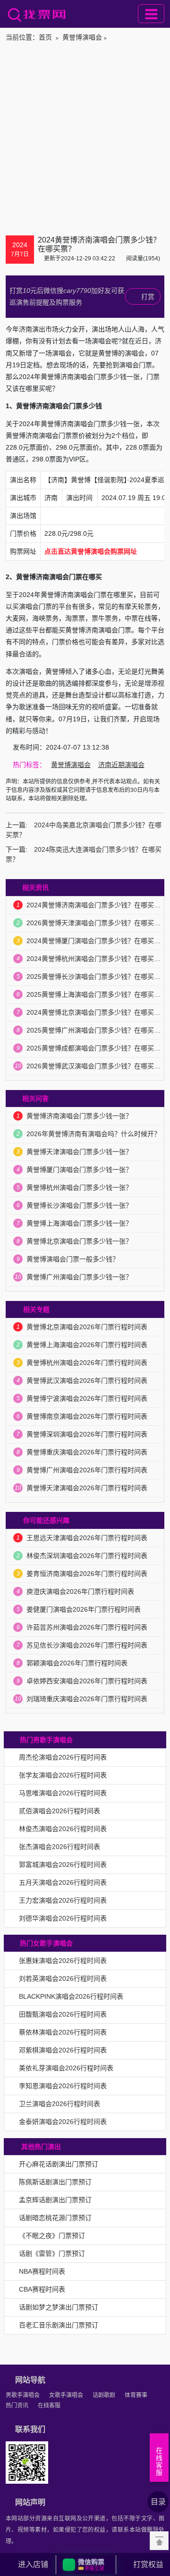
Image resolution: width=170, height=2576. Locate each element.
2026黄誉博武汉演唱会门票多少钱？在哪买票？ (97, 1066)
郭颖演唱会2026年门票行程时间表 (77, 1663)
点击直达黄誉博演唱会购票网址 (91, 551)
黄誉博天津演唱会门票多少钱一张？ (79, 1152)
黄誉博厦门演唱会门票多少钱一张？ (79, 1170)
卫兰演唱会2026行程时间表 (59, 2104)
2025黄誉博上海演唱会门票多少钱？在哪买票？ (97, 994)
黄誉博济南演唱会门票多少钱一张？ (79, 1116)
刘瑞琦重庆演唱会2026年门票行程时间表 (87, 1699)
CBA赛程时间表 (42, 2289)
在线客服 (49, 2406)
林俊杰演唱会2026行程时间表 (63, 1829)
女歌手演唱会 (66, 2395)
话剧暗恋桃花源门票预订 (55, 2218)
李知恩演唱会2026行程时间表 (63, 2086)
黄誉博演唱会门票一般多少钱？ (73, 1259)
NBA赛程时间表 (42, 2271)
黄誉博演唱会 (82, 37)
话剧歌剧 (104, 2395)
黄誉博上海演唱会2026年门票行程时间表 (87, 1345)
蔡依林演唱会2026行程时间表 (63, 2032)
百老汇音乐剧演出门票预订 (59, 2325)
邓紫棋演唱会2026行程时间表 (63, 2050)
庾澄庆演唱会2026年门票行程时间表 (80, 1591)
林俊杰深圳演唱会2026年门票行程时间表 (87, 1556)
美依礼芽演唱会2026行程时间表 (66, 2068)
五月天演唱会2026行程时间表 (63, 1882)
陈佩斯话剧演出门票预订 (55, 2182)
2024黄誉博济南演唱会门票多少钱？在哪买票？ (97, 905)
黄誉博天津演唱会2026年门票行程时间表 (87, 1488)
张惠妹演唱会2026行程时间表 (63, 1961)
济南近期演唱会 (121, 765)
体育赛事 (136, 2395)
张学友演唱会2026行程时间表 (63, 1775)
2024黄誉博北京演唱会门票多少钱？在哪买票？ (97, 1012)
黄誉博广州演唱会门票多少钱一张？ (79, 1277)
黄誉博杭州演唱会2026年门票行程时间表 (87, 1363)
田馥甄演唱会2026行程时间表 (63, 2014)
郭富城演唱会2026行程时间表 (63, 1865)
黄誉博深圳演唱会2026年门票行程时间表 (87, 1434)
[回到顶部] (159, 2541)
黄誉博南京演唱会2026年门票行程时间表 (87, 1416)
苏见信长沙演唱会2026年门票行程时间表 (87, 1645)
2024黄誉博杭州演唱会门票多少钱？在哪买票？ (97, 959)
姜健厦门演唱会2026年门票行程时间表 (84, 1609)
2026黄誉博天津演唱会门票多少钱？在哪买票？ (97, 923)
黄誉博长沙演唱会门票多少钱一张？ (79, 1205)
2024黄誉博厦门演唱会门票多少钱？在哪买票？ (97, 941)
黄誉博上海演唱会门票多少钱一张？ (79, 1223)
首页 (45, 37)
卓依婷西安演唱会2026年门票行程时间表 (87, 1681)
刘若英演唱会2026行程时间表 (63, 1978)
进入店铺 (33, 2564)
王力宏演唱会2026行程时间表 (63, 1900)
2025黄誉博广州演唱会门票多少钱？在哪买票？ (97, 1030)
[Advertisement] (85, 137)
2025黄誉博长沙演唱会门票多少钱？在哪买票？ (97, 977)
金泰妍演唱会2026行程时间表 (63, 2122)
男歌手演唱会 (23, 2395)
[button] (86, 2565)
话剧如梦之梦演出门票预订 (59, 2307)
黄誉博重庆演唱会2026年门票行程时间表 (87, 1452)
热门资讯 (17, 2406)
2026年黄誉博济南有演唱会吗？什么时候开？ (93, 1134)
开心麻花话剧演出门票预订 (59, 2164)
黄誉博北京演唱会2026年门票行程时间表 (87, 1327)
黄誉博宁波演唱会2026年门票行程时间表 (87, 1398)
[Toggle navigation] (151, 14)
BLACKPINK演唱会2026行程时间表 (71, 1996)
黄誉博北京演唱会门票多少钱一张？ (79, 1241)
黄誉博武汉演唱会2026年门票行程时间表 (87, 1381)
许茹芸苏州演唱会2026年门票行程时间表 (87, 1627)
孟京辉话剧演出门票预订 (55, 2200)
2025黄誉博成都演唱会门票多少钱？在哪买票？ (97, 1048)
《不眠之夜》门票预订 (52, 2236)
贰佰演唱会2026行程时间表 (59, 1811)
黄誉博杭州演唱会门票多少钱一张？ (79, 1187)
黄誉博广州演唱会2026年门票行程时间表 (87, 1470)
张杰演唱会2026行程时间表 (59, 1847)
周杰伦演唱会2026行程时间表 (63, 1757)
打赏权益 (148, 2564)
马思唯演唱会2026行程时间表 (63, 1793)
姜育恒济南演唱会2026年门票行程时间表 (87, 1574)
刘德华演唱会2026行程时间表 (63, 1918)
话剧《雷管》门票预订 (52, 2253)
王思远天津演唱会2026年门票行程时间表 (87, 1538)
